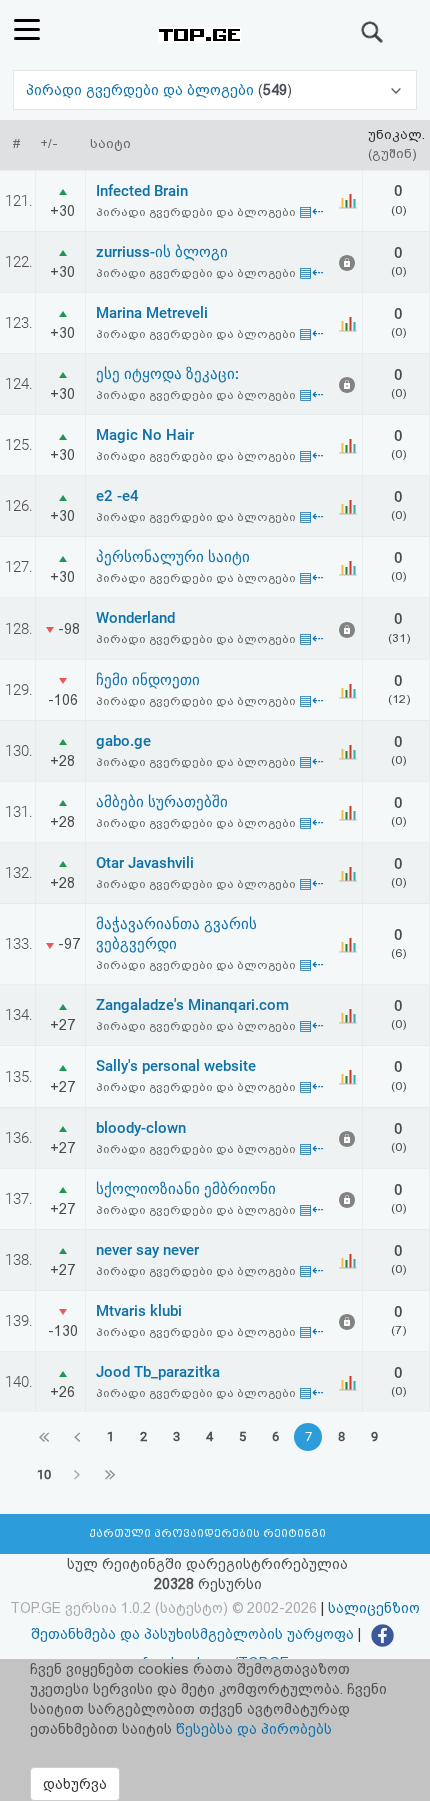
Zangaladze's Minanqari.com (192, 1005)
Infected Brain (142, 191)
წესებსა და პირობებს (254, 1729)
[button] (214, 90)
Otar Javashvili (145, 863)
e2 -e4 (117, 496)
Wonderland (135, 618)
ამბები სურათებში (162, 802)
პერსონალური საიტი (173, 557)
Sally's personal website (176, 1066)
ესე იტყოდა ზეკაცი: (167, 374)
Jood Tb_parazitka (158, 1372)
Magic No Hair (145, 435)
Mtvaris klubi (139, 1311)
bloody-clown (141, 1128)
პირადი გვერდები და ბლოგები (142, 90)
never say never (147, 1250)
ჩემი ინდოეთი (148, 680)
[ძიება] (373, 32)
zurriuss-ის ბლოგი (162, 252)
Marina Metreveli (152, 313)
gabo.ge (123, 741)
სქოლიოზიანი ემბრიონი (186, 1189)
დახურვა (75, 1784)
